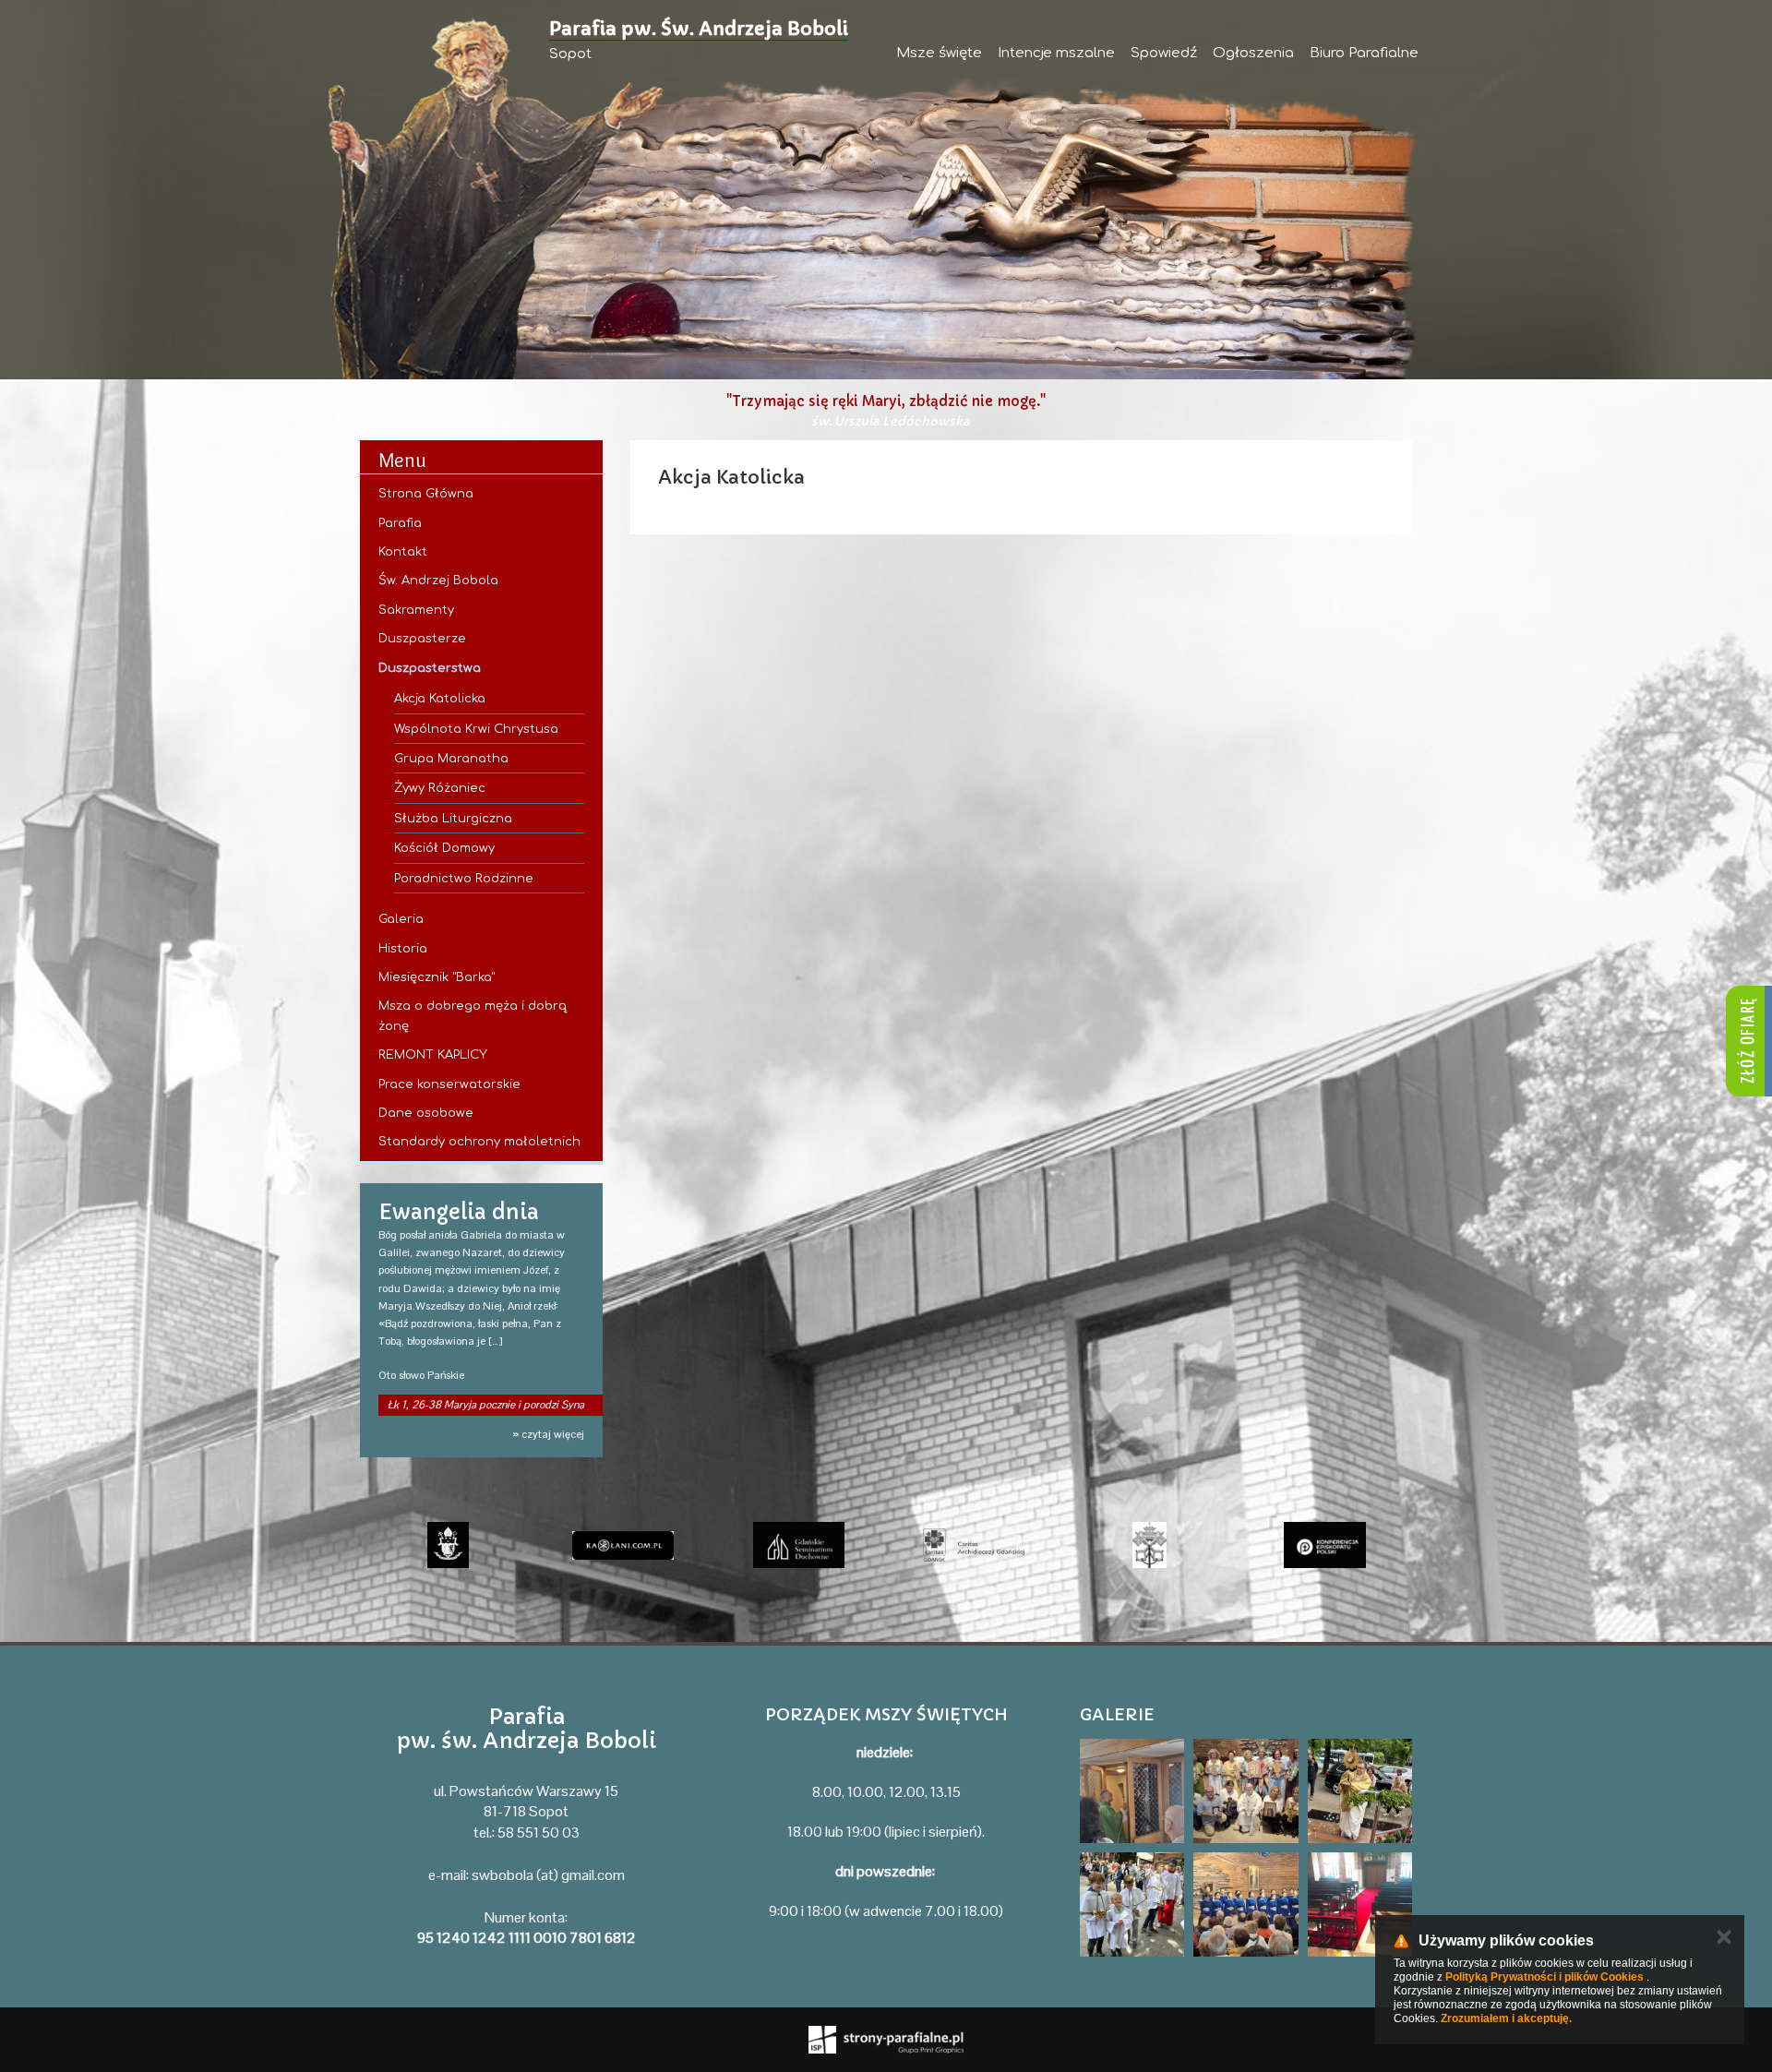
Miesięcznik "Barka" (437, 977)
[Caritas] (974, 1545)
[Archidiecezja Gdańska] (448, 1545)
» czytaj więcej (548, 1434)
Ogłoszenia (1253, 53)
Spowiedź (1164, 53)
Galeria (401, 919)
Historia (403, 949)
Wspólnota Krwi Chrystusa (476, 729)
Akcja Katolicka (440, 699)
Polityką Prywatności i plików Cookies (1545, 1977)
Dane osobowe (426, 1113)
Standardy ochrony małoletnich (479, 1142)
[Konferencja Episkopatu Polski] (1324, 1545)
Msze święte (939, 53)
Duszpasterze (422, 639)
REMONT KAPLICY (433, 1055)
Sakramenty (416, 610)
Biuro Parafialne (1364, 53)
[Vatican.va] (1149, 1545)
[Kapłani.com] (623, 1545)
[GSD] (798, 1545)
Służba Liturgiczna (453, 819)
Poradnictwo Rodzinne (464, 879)
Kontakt (403, 552)
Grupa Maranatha (451, 759)
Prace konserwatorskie (449, 1084)
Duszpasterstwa (430, 668)
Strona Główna (426, 494)
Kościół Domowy (444, 848)
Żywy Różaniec (440, 788)
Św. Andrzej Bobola (438, 581)
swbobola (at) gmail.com (548, 1875)
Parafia (400, 523)
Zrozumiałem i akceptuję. (1506, 2018)
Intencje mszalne (1056, 53)
